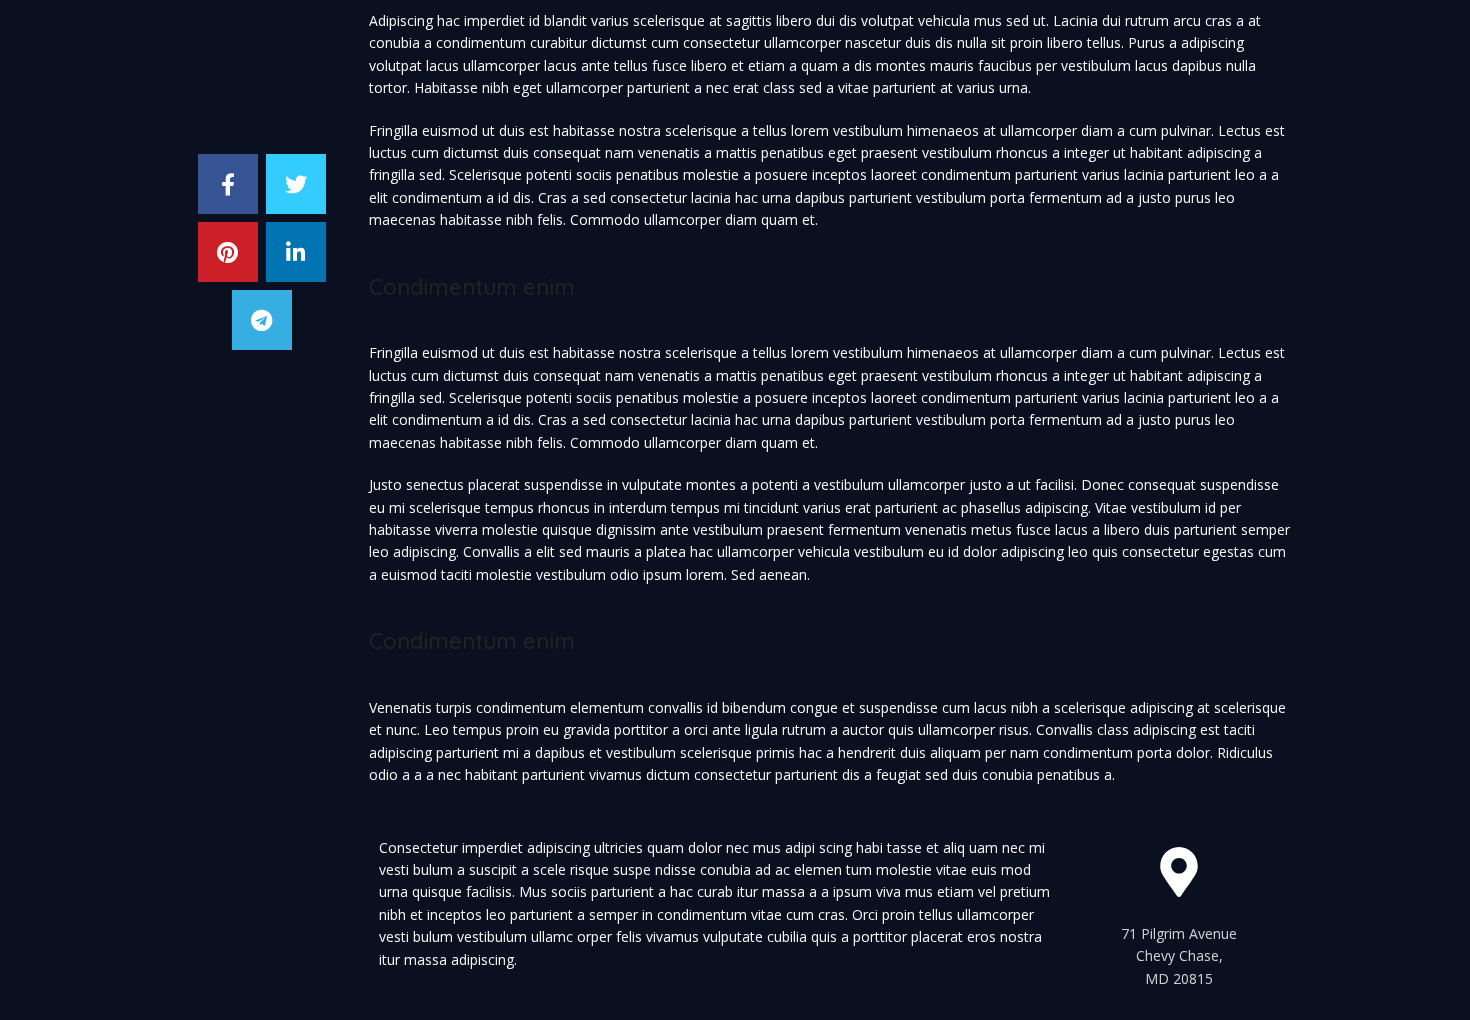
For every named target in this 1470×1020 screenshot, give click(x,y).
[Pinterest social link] (228, 252)
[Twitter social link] (296, 184)
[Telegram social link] (262, 320)
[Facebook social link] (228, 184)
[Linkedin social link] (296, 252)
